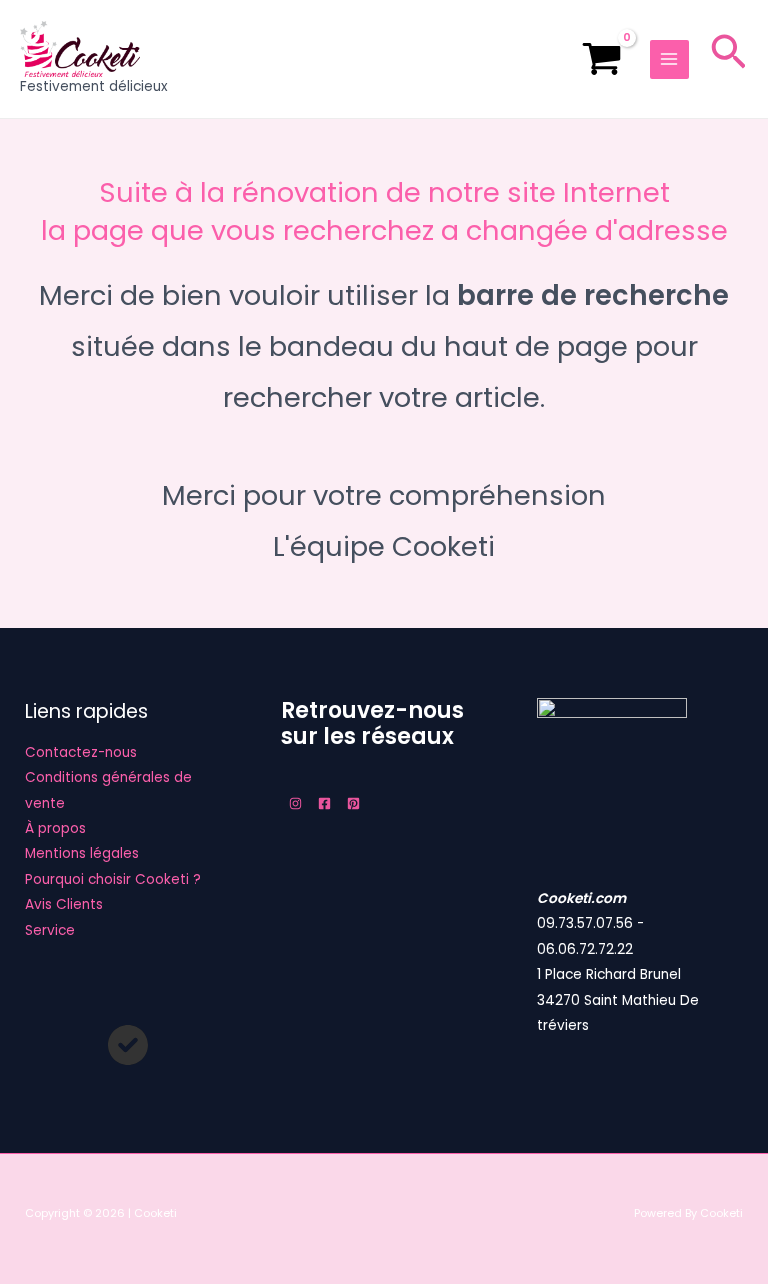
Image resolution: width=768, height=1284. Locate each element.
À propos (55, 828)
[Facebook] (324, 803)
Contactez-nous (81, 752)
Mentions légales (82, 853)
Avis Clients (64, 904)
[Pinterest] (353, 803)
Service (50, 930)
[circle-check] (128, 1045)
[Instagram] (295, 803)
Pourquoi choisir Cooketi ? (113, 879)
